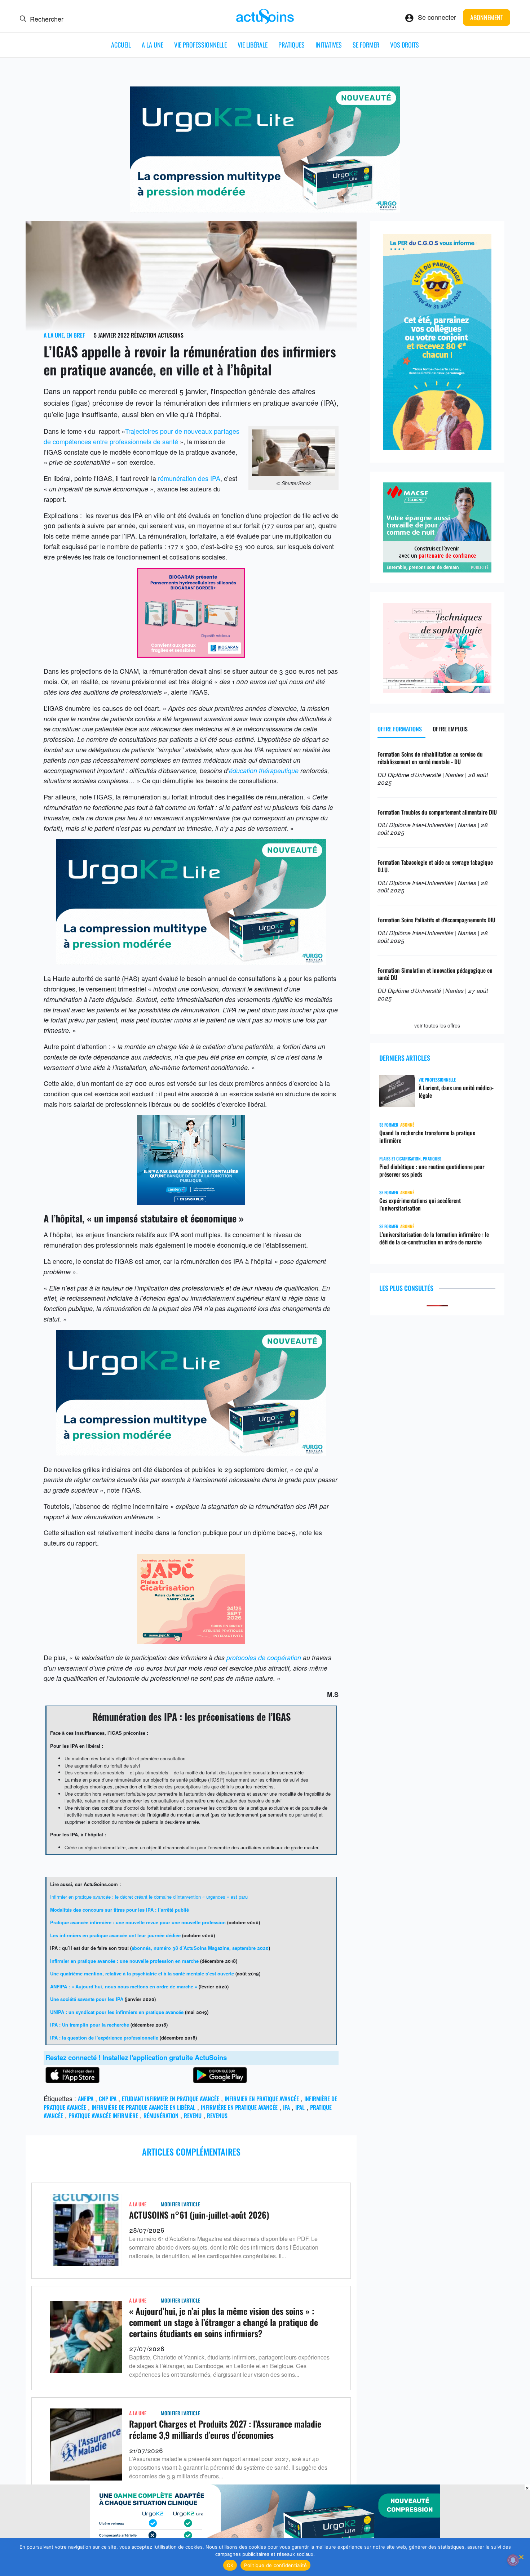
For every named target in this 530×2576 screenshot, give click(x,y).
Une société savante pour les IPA (87, 1999)
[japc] (191, 1641)
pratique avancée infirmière (103, 2116)
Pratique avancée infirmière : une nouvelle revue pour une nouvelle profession (138, 1922)
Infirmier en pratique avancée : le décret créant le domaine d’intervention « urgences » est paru (150, 1897)
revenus (217, 2116)
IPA (286, 2107)
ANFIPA (86, 2099)
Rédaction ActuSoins (157, 335)
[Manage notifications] (513, 2560)
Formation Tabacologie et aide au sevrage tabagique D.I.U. (435, 866)
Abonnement (487, 17)
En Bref (76, 335)
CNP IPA (108, 2099)
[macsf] (437, 570)
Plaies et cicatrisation (400, 1158)
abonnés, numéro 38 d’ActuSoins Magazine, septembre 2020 (200, 1948)
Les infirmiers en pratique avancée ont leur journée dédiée (115, 1935)
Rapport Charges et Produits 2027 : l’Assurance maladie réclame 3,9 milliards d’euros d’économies (225, 2429)
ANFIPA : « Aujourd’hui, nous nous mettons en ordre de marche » (124, 1986)
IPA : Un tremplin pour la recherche (90, 2025)
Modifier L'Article (180, 2204)
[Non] (521, 2557)
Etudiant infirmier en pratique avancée (171, 2099)
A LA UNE (153, 45)
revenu (193, 2116)
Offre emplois (450, 729)
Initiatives (329, 45)
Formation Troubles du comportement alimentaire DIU (437, 812)
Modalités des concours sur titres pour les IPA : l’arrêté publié (120, 1910)
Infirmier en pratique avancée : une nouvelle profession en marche (124, 1961)
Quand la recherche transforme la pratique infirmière (427, 1137)
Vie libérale (253, 45)
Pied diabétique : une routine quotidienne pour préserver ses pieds (432, 1171)
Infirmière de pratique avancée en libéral (143, 2107)
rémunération (161, 2116)
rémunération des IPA (189, 478)
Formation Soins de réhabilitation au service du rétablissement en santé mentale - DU (430, 758)
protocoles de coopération (264, 1657)
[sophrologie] (437, 690)
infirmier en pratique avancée (262, 2099)
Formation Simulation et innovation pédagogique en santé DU (435, 974)
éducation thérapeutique (264, 770)
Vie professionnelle (200, 45)
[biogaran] (191, 655)
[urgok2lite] (265, 210)
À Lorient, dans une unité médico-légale (456, 1092)
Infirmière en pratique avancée (239, 2107)
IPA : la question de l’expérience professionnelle (104, 2038)
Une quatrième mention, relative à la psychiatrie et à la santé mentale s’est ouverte (142, 1973)
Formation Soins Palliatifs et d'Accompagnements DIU (436, 920)
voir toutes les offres (437, 1025)
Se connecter (437, 17)
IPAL (300, 2107)
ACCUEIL (121, 45)
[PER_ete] (437, 447)
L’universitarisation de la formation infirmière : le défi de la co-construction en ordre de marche (434, 1238)
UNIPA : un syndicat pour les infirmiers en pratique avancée (117, 2012)
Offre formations (400, 729)
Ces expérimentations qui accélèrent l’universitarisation (420, 1204)
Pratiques (291, 45)
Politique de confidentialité (275, 2565)
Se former (366, 45)
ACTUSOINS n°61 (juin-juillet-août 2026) (199, 2215)
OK (230, 2565)
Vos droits (405, 45)
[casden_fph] (191, 1202)
